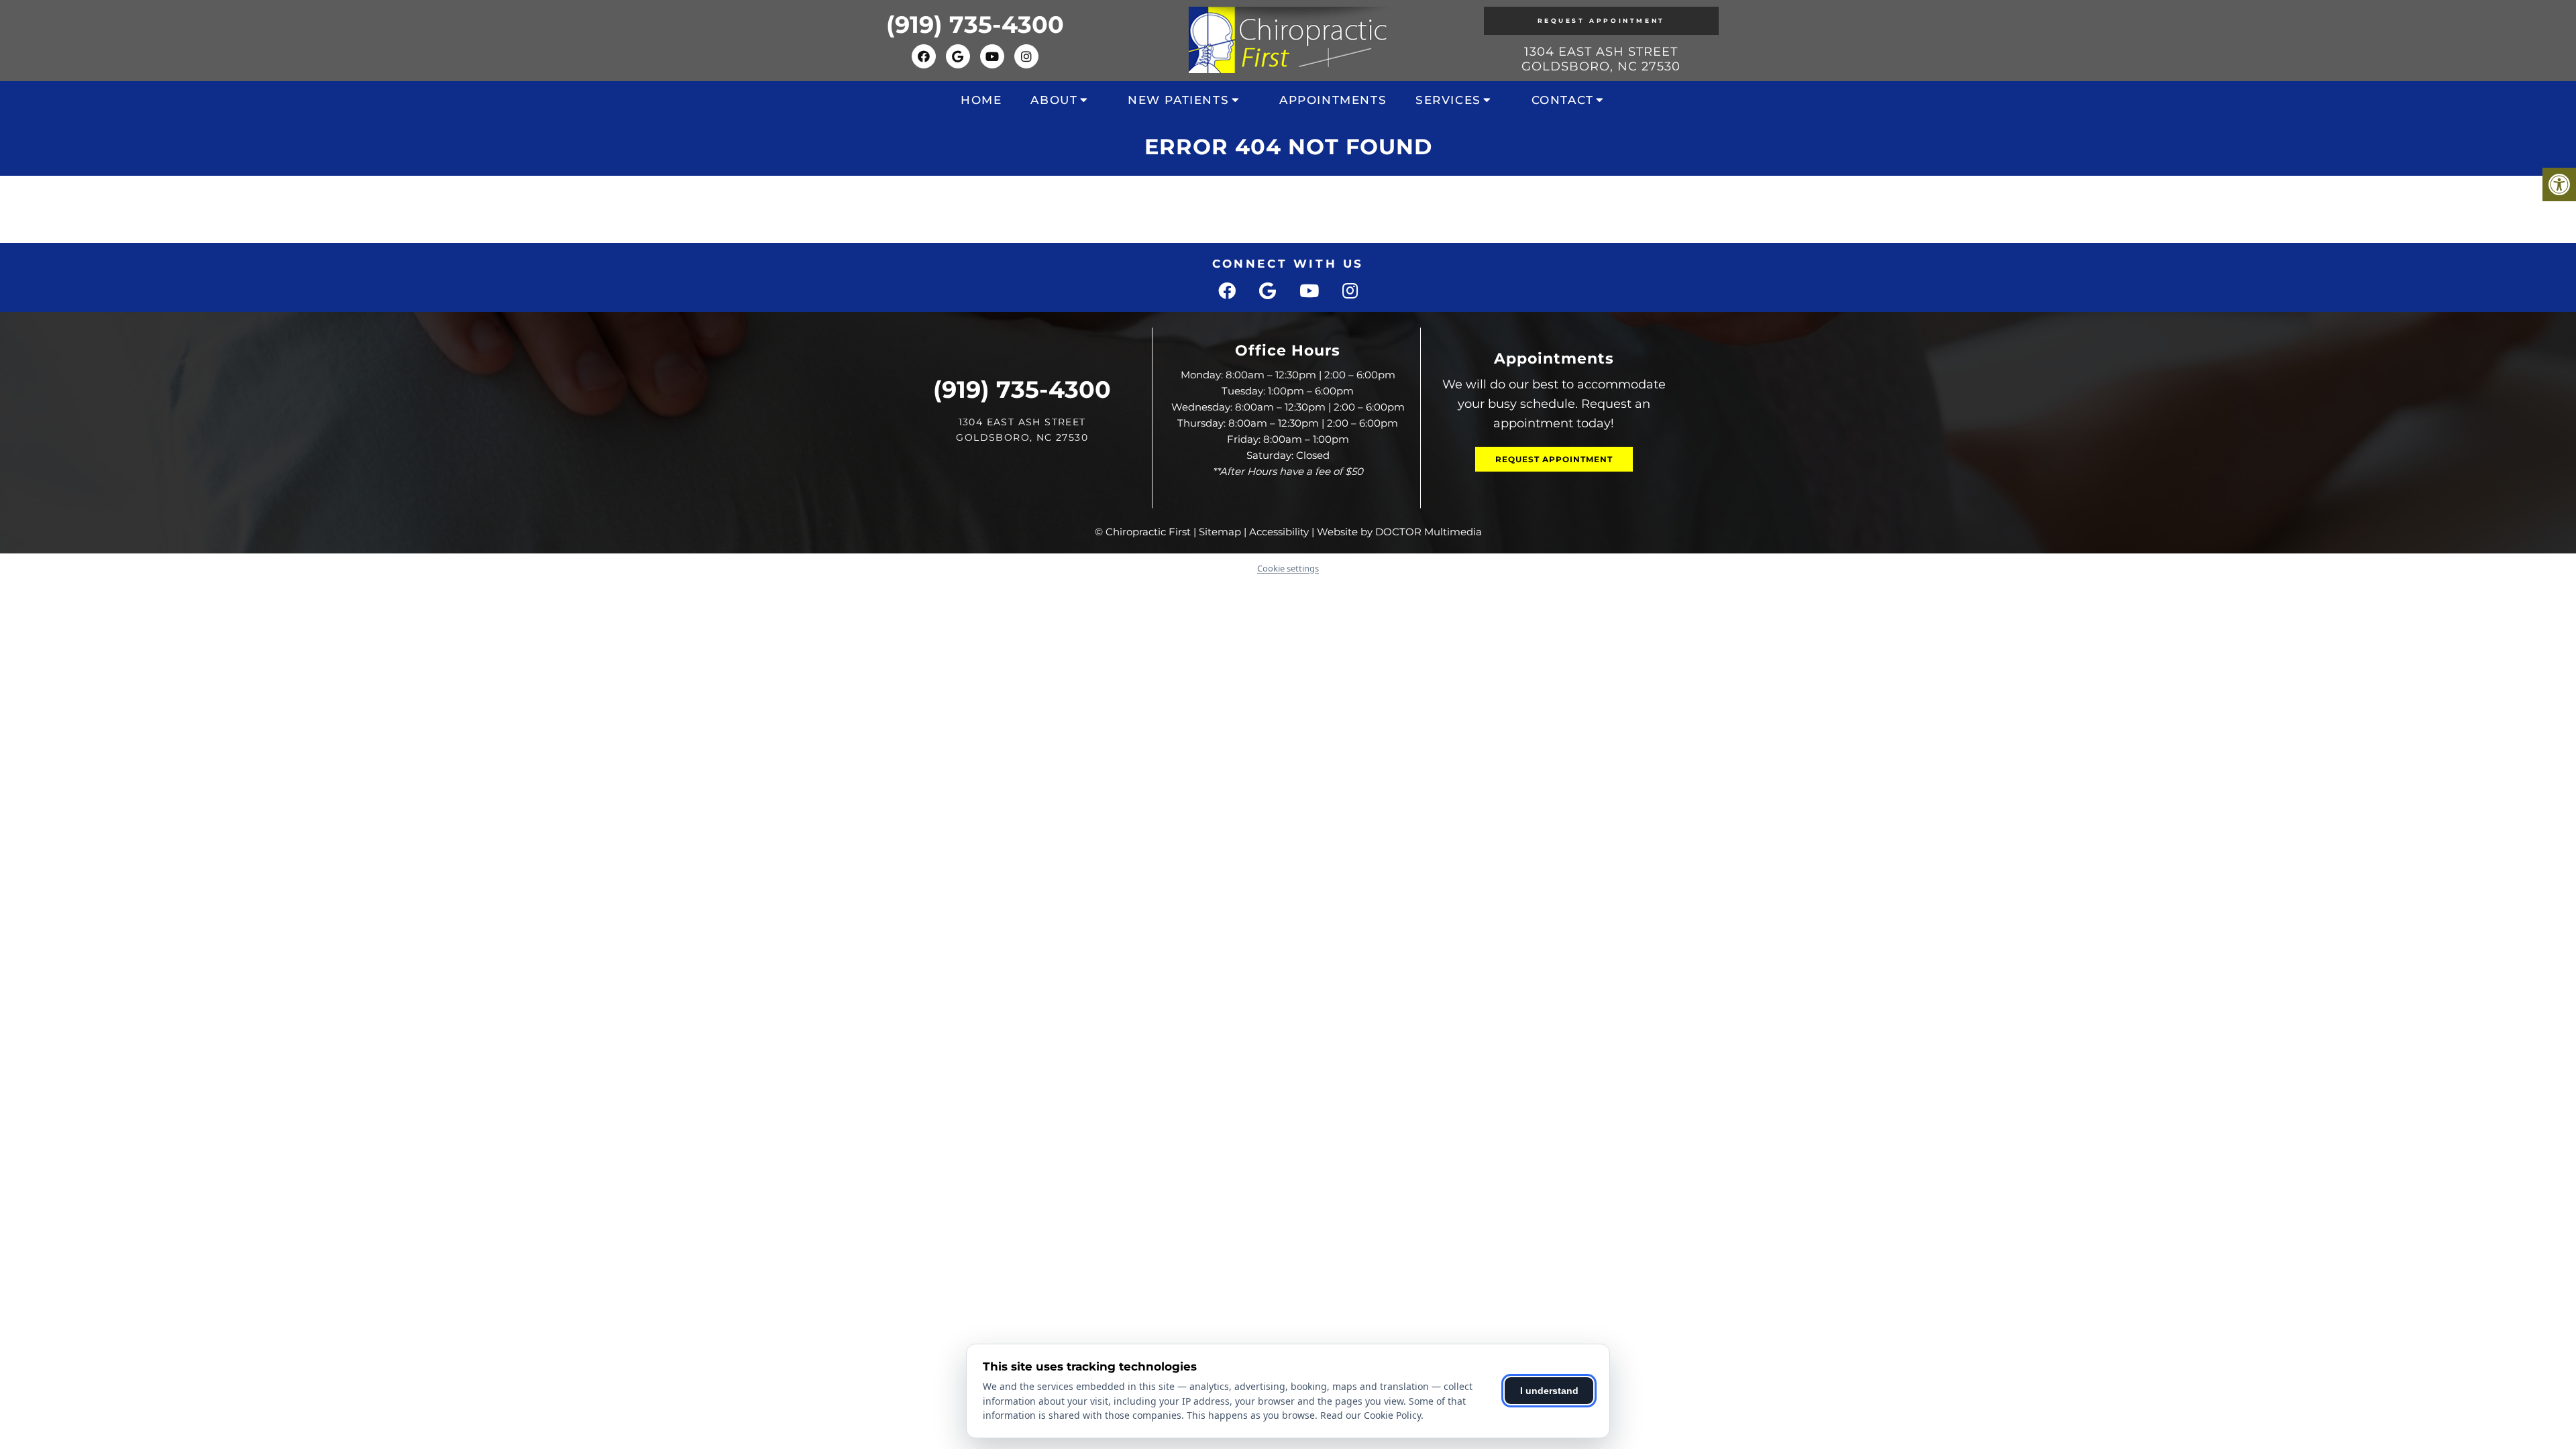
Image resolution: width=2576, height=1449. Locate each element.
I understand (1549, 1391)
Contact (1563, 100)
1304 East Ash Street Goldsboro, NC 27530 (1601, 59)
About (1054, 100)
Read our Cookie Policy (1371, 1415)
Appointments (1333, 100)
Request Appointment (1601, 20)
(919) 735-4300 (975, 24)
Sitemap (1220, 532)
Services (1448, 100)
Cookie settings (1288, 568)
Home (981, 100)
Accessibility (1279, 532)
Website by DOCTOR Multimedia (1399, 532)
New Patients (1178, 100)
